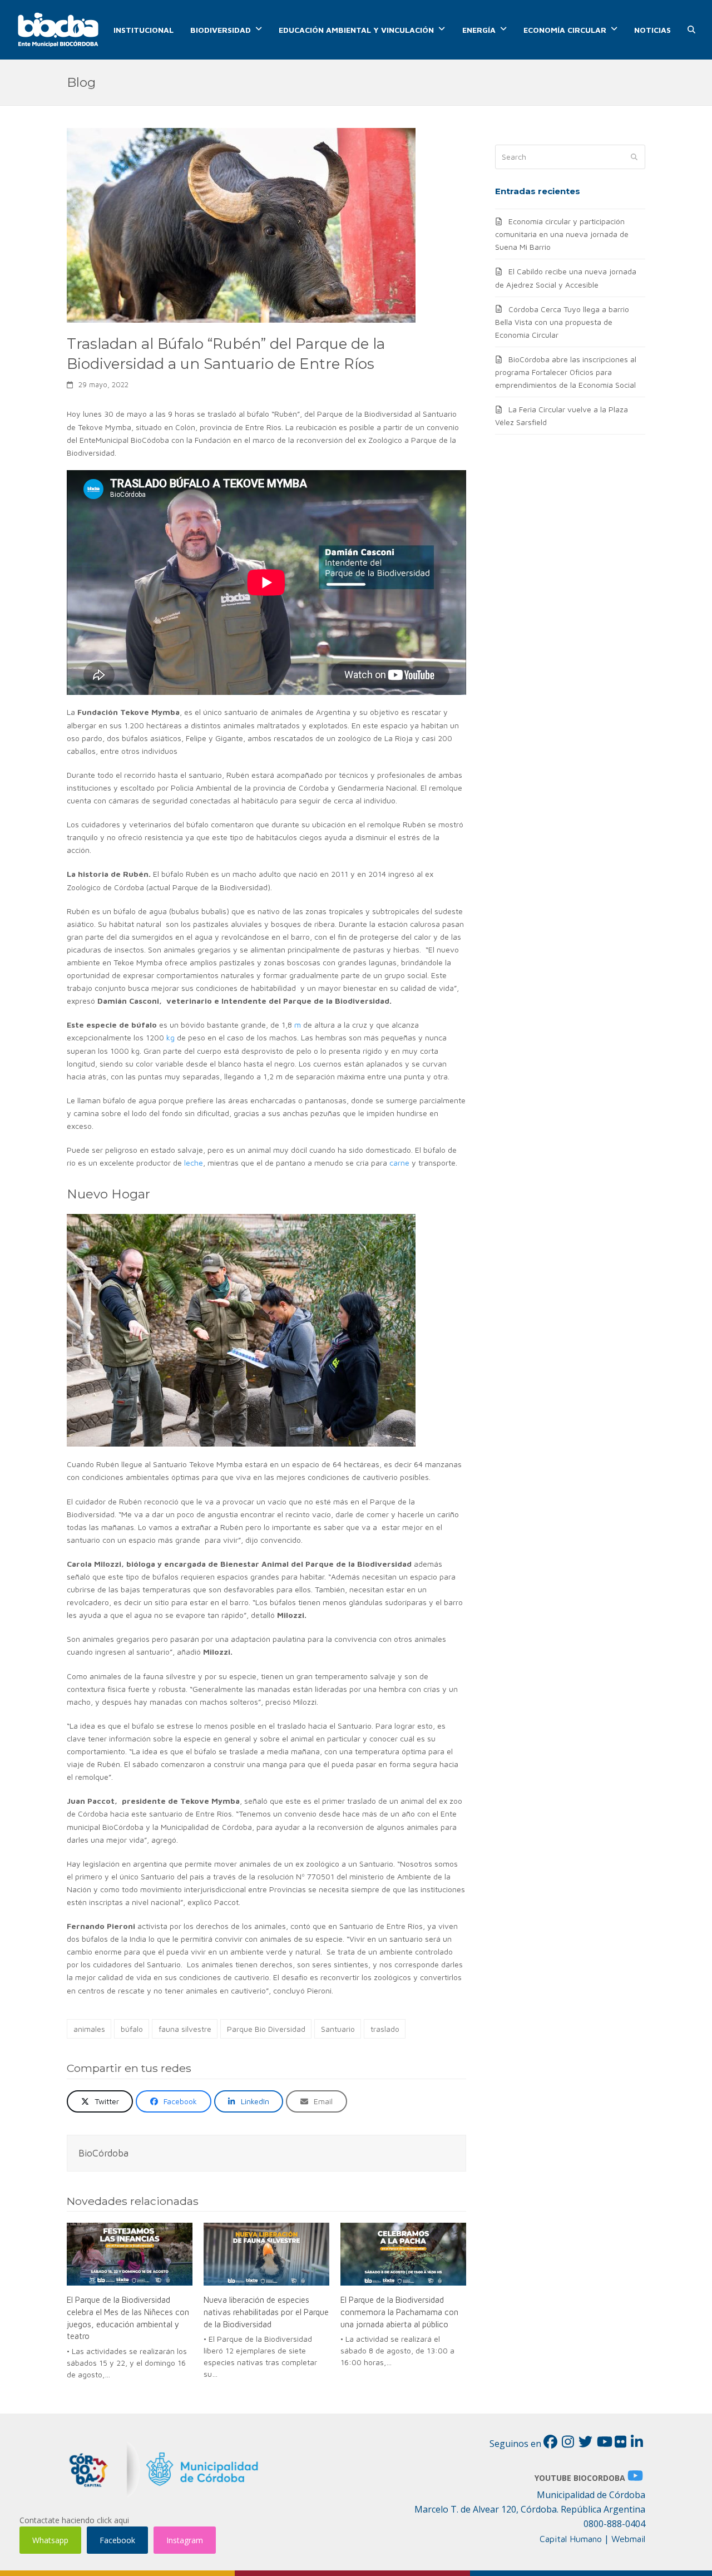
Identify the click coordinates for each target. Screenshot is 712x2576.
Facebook (117, 2540)
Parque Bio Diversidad (266, 2029)
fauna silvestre (185, 2029)
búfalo (132, 2029)
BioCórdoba (103, 2153)
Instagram (185, 2540)
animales (89, 2029)
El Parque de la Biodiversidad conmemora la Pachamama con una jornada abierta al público (399, 2311)
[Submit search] (634, 157)
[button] (691, 30)
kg (170, 1037)
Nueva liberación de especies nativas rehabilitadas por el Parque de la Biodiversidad (266, 2311)
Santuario (338, 2029)
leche (194, 1163)
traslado (385, 2029)
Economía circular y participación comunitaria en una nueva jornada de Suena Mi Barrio (562, 234)
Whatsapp (50, 2540)
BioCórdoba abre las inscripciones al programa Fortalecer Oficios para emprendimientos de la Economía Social (566, 372)
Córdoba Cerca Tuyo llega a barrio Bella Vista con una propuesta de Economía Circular (562, 322)
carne (399, 1163)
